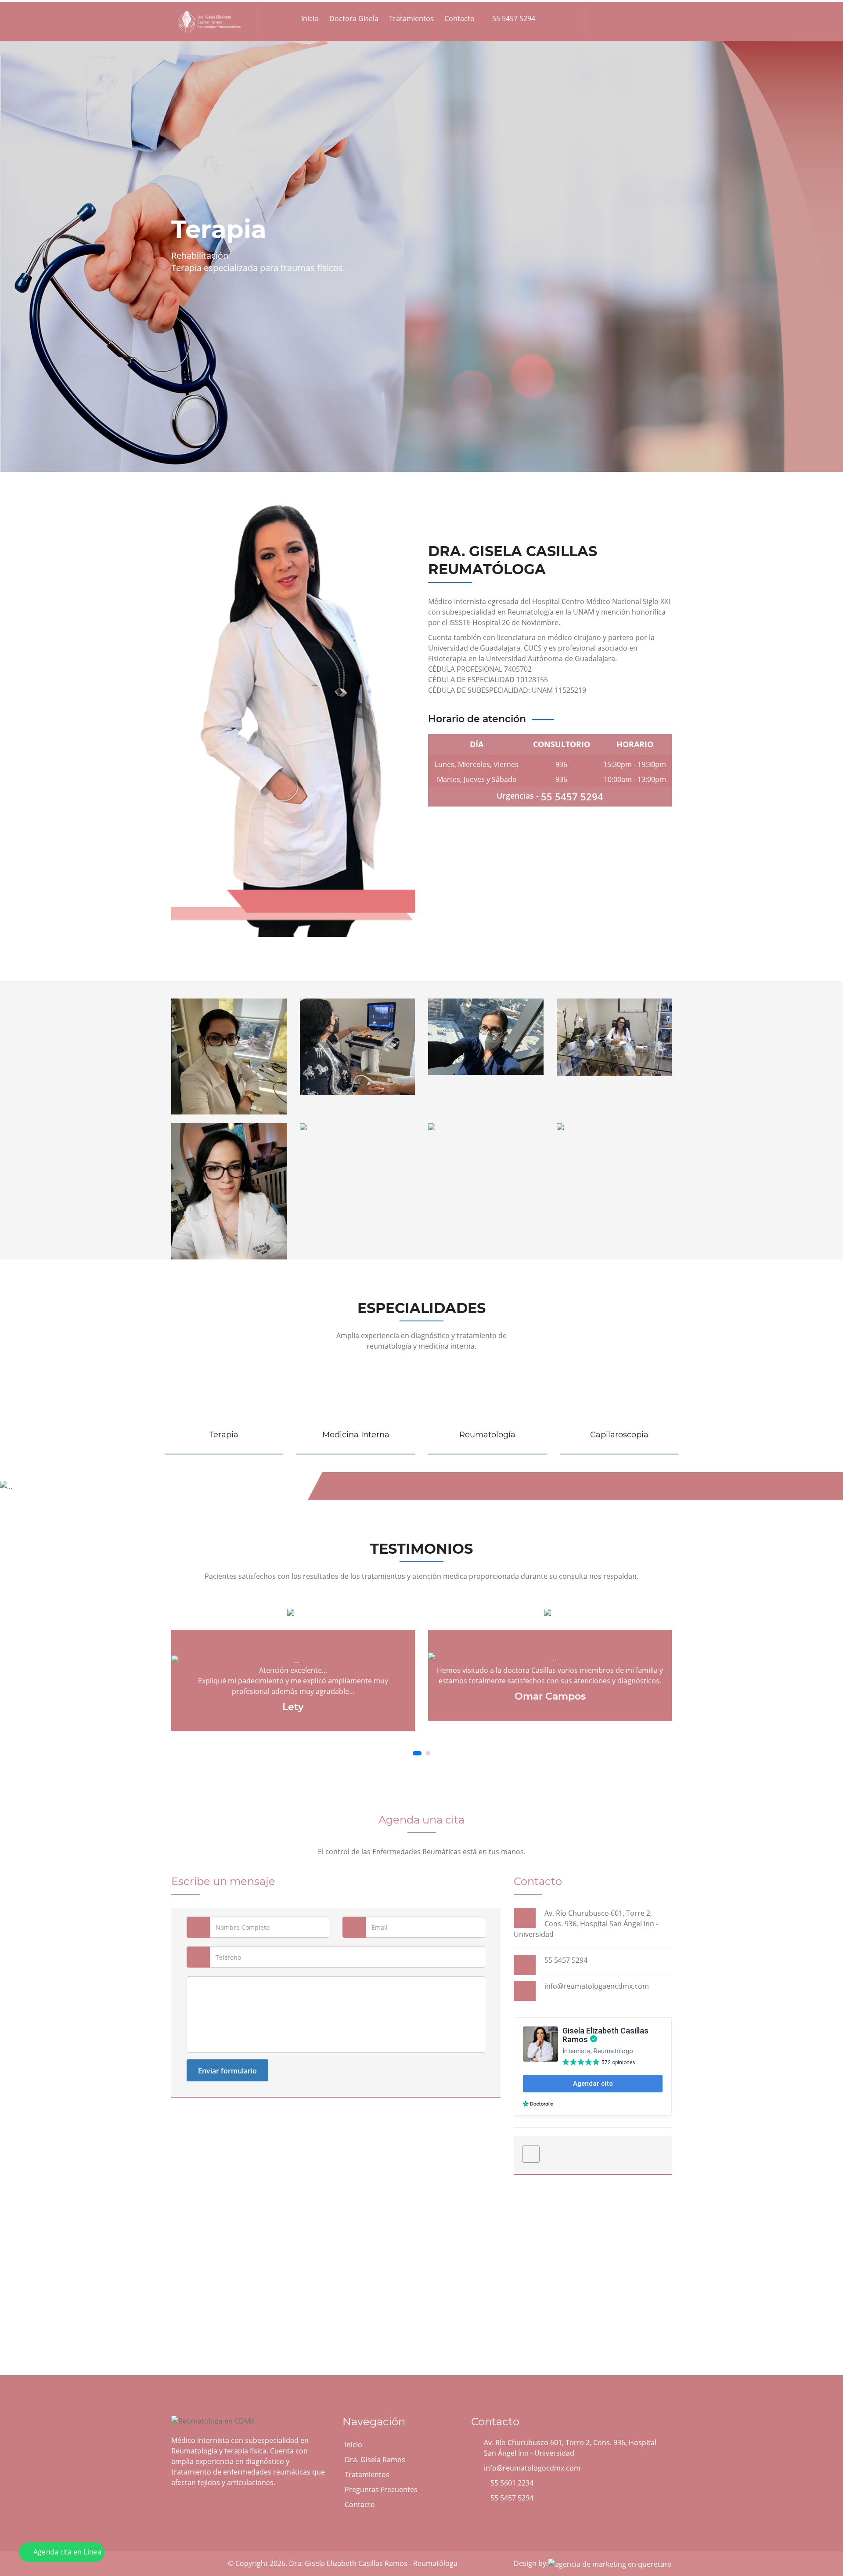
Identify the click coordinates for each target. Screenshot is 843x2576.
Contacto (459, 18)
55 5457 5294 (513, 18)
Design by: (531, 2563)
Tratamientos (411, 18)
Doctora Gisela (354, 18)
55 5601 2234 (512, 2483)
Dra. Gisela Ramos (375, 2460)
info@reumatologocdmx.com (532, 2468)
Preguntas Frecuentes (381, 2489)
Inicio (310, 18)
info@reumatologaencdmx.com (597, 1986)
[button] (415, 1753)
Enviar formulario (227, 2071)
